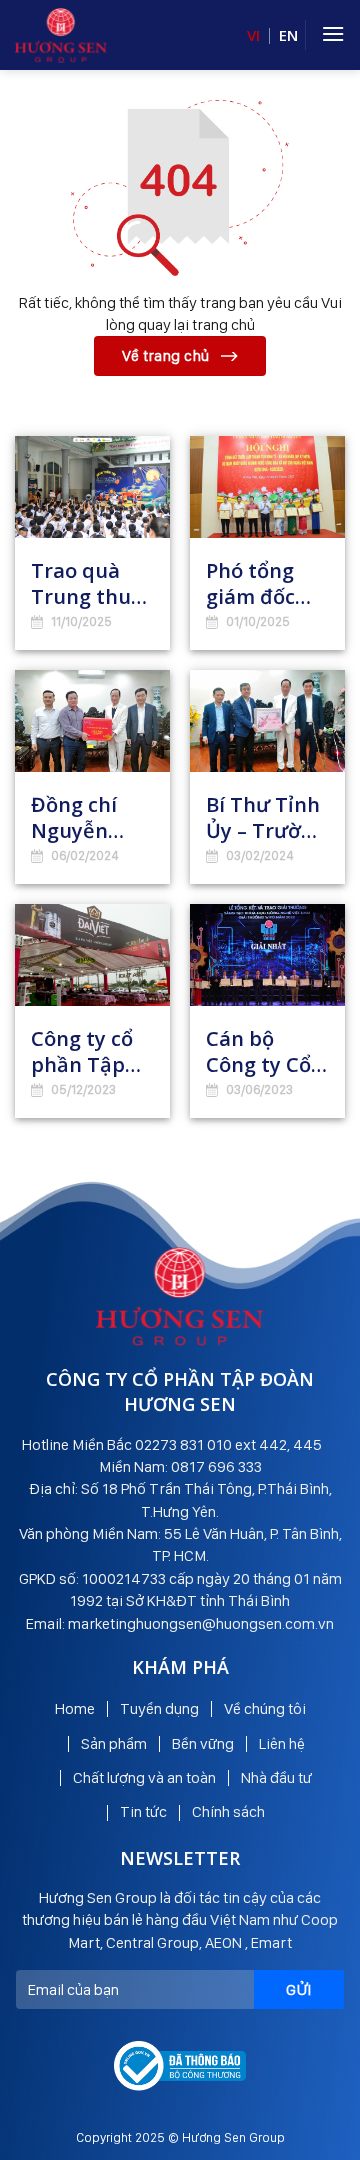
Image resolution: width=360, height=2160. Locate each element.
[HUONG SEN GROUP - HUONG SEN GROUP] (61, 35)
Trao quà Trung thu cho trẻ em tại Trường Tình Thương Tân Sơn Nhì (91, 584)
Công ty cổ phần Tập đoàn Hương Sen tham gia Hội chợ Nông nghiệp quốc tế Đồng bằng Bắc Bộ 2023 (92, 1052)
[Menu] (333, 33)
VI (253, 35)
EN (288, 35)
